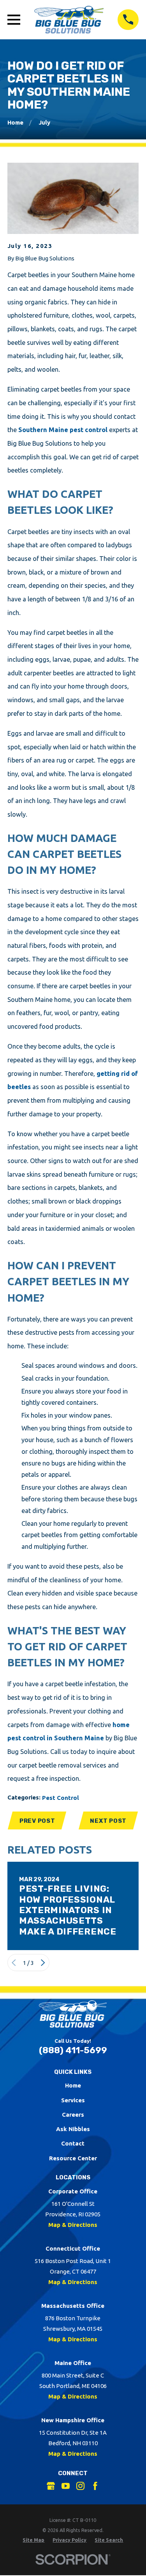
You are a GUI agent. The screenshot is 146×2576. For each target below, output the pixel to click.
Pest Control (61, 1798)
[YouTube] (66, 2486)
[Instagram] (80, 2486)
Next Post (108, 1821)
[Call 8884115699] (128, 20)
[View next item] (43, 1963)
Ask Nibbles (73, 2129)
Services (73, 2100)
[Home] (69, 20)
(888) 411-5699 (73, 2050)
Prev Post (37, 1821)
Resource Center (73, 2158)
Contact (73, 2143)
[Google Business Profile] (51, 2486)
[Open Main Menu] (14, 20)
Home (73, 2085)
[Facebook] (95, 2486)
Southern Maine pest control (63, 430)
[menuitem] (33, 2540)
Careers (73, 2115)
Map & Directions (73, 2225)
